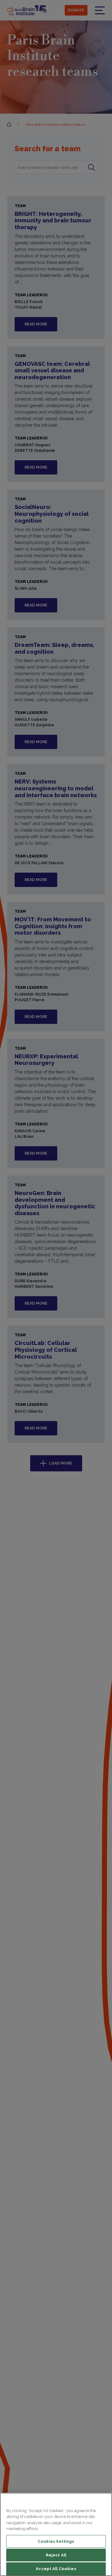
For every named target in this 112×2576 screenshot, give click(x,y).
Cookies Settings (56, 2541)
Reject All (56, 2555)
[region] (56, 2534)
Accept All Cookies (56, 2569)
